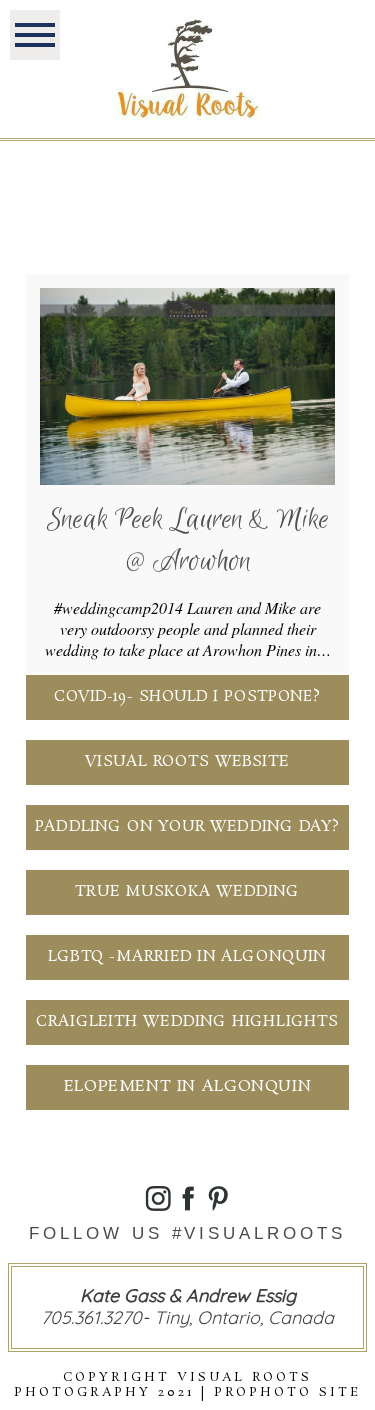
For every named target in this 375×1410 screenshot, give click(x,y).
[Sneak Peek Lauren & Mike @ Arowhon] (187, 386)
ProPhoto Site (287, 1392)
